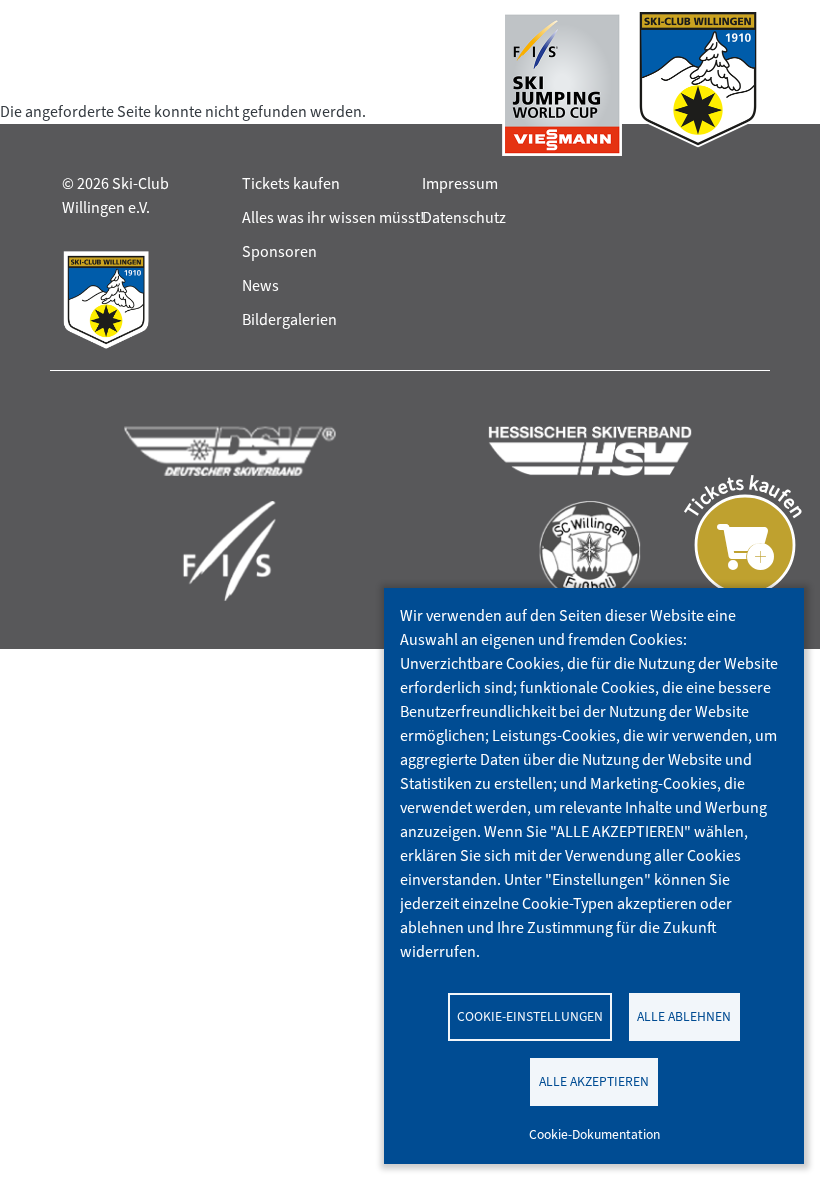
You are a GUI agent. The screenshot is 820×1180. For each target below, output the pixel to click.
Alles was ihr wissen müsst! (333, 217)
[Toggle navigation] (81, 84)
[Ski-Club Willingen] (698, 84)
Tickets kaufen (291, 183)
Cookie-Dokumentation (594, 1134)
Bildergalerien (289, 319)
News (260, 285)
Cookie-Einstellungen (530, 1016)
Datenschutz (464, 217)
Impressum (460, 183)
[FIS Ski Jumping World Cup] (562, 84)
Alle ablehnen (684, 1016)
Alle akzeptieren (594, 1081)
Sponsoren (279, 251)
